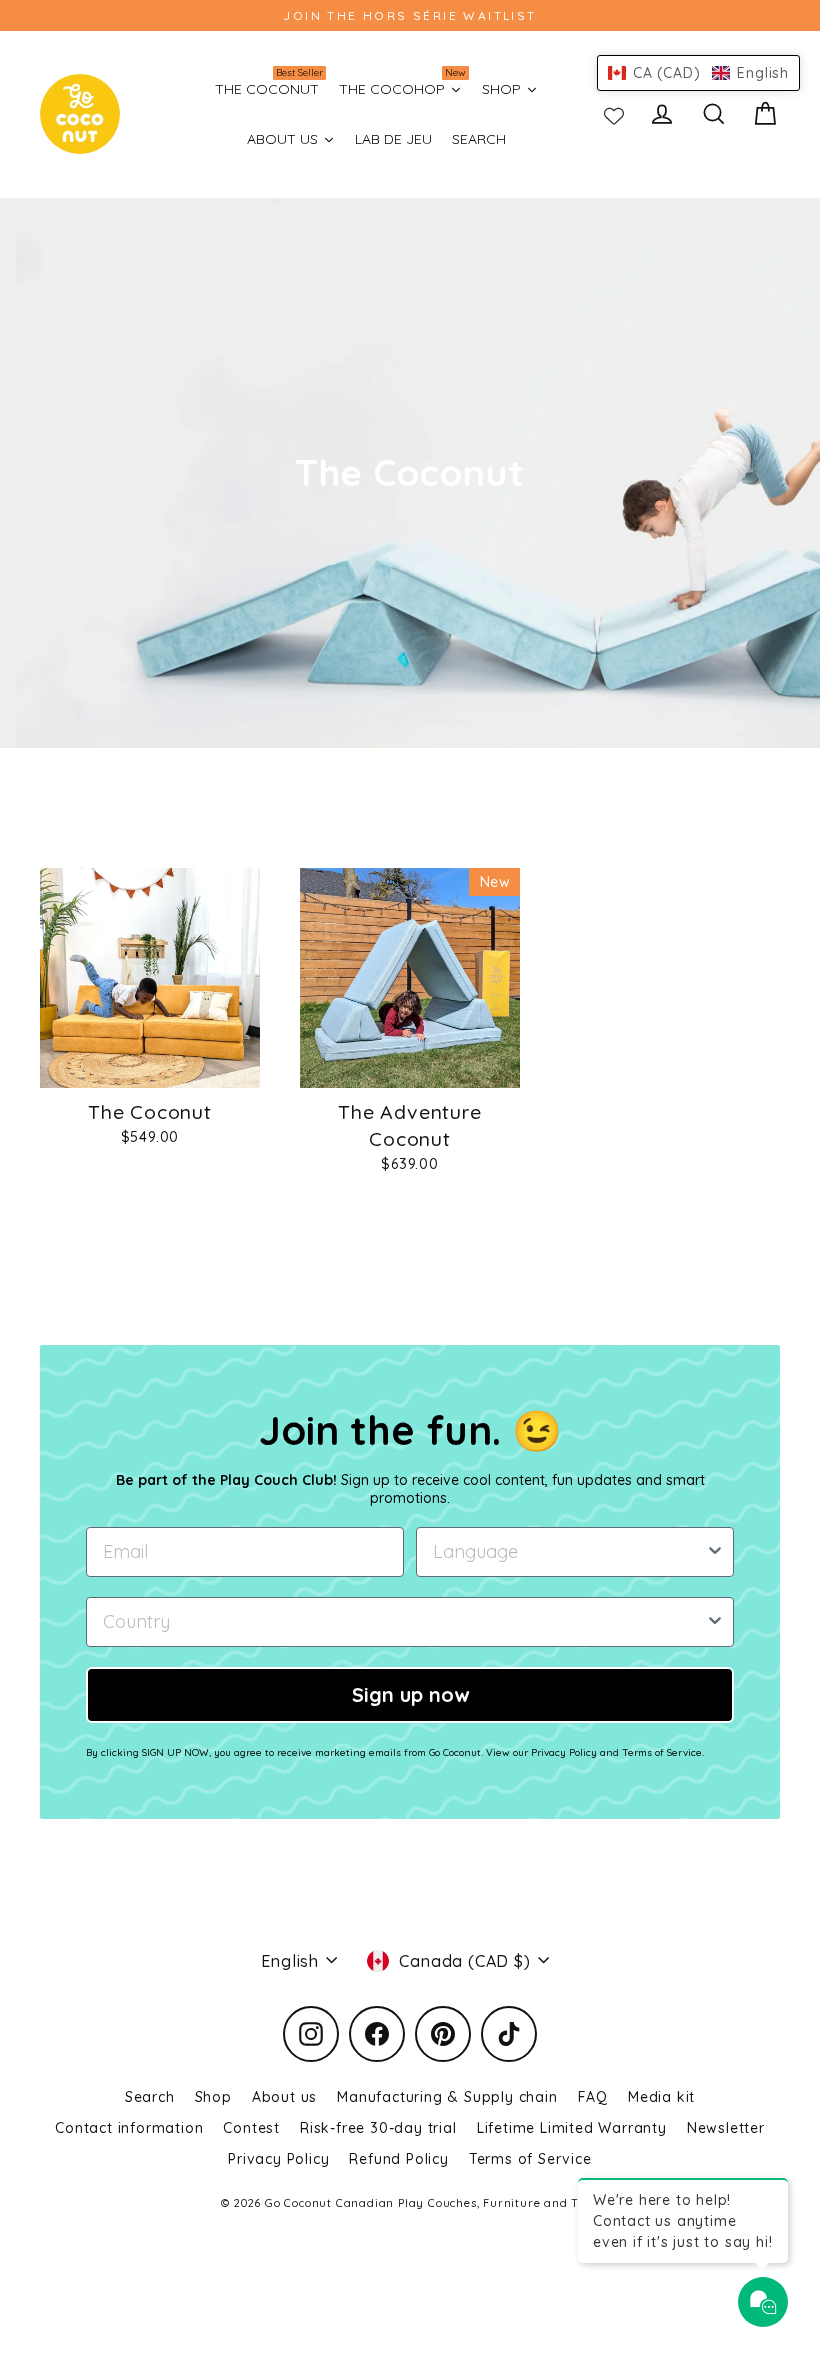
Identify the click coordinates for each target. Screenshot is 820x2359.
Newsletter (726, 2128)
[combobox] (569, 1552)
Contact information (129, 2128)
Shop (213, 2097)
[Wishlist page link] (614, 114)
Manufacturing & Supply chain (447, 2097)
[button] (698, 73)
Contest (251, 2128)
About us (284, 2097)
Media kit (661, 2097)
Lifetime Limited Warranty (572, 2128)
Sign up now (410, 1694)
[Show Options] (715, 1552)
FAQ (593, 2097)
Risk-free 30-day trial (378, 2128)
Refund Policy (398, 2159)
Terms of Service (530, 2159)
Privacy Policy (278, 2159)
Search (150, 2097)
